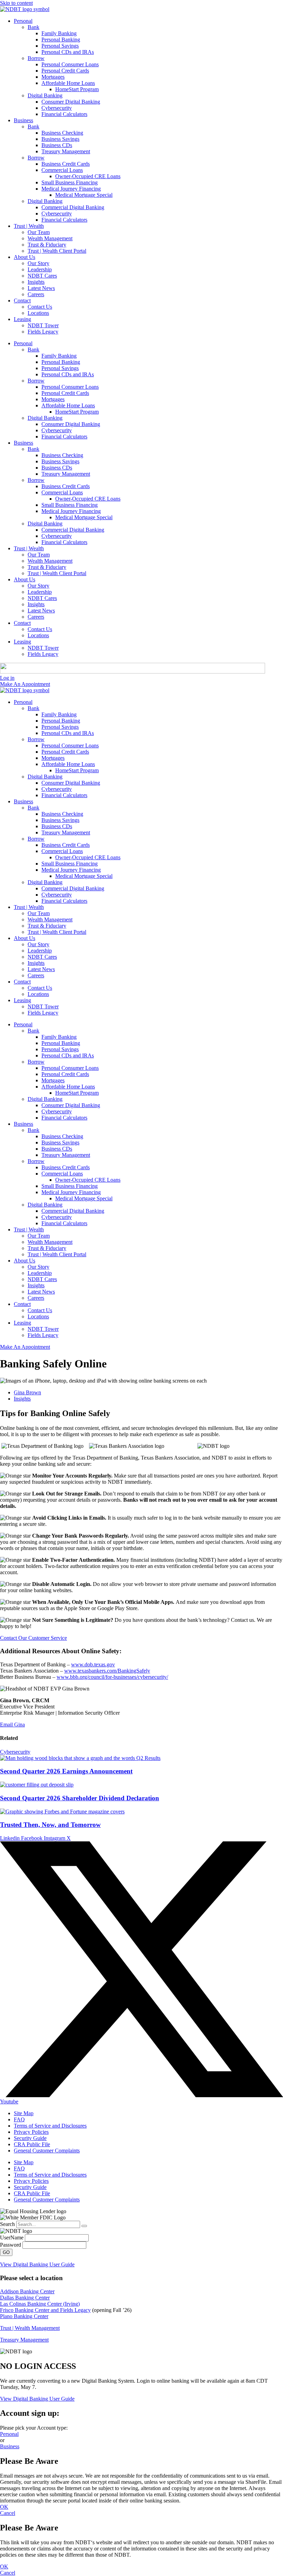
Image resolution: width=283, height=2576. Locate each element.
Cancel (8, 2513)
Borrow (36, 58)
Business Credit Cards (66, 164)
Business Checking (62, 133)
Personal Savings (60, 46)
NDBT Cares (42, 276)
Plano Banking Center (24, 2316)
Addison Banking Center (27, 2291)
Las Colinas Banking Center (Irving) (40, 2304)
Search (7, 2224)
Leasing (22, 319)
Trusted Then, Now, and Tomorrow (50, 1825)
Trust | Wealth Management (30, 2328)
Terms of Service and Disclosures (50, 2126)
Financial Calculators (64, 114)
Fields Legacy (43, 332)
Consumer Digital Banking (71, 102)
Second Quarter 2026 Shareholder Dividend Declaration (80, 1798)
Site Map (24, 2113)
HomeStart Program (77, 89)
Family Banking (59, 33)
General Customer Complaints (47, 2151)
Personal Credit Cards (65, 71)
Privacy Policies (31, 2132)
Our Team (39, 232)
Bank (33, 27)
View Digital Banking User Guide (37, 2264)
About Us (25, 257)
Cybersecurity (57, 108)
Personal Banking (61, 40)
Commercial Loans (62, 170)
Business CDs (57, 145)
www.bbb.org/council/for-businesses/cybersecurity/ (112, 1677)
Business (23, 120)
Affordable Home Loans (68, 83)
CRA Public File (32, 2144)
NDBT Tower (43, 325)
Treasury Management (66, 151)
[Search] (84, 2226)
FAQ (19, 2119)
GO (6, 2252)
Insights (36, 282)
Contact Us (40, 307)
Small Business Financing (70, 182)
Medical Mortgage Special (84, 195)
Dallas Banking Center (25, 2298)
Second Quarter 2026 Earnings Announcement (66, 1771)
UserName (12, 2238)
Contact (22, 301)
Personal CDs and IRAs (68, 52)
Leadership (40, 269)
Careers (36, 294)
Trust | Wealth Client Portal (57, 251)
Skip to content (16, 3)
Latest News (41, 288)
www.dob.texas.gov (93, 1664)
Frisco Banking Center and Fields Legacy (45, 2310)
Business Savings (60, 139)
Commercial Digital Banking (73, 207)
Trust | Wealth (29, 226)
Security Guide (30, 2138)
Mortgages (53, 77)
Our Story (38, 263)
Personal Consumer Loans (70, 64)
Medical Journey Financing (71, 189)
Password (11, 2245)
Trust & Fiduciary (47, 245)
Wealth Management (50, 238)
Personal (23, 21)
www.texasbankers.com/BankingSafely (107, 1671)
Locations (38, 313)
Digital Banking (45, 95)
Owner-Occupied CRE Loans (88, 176)
